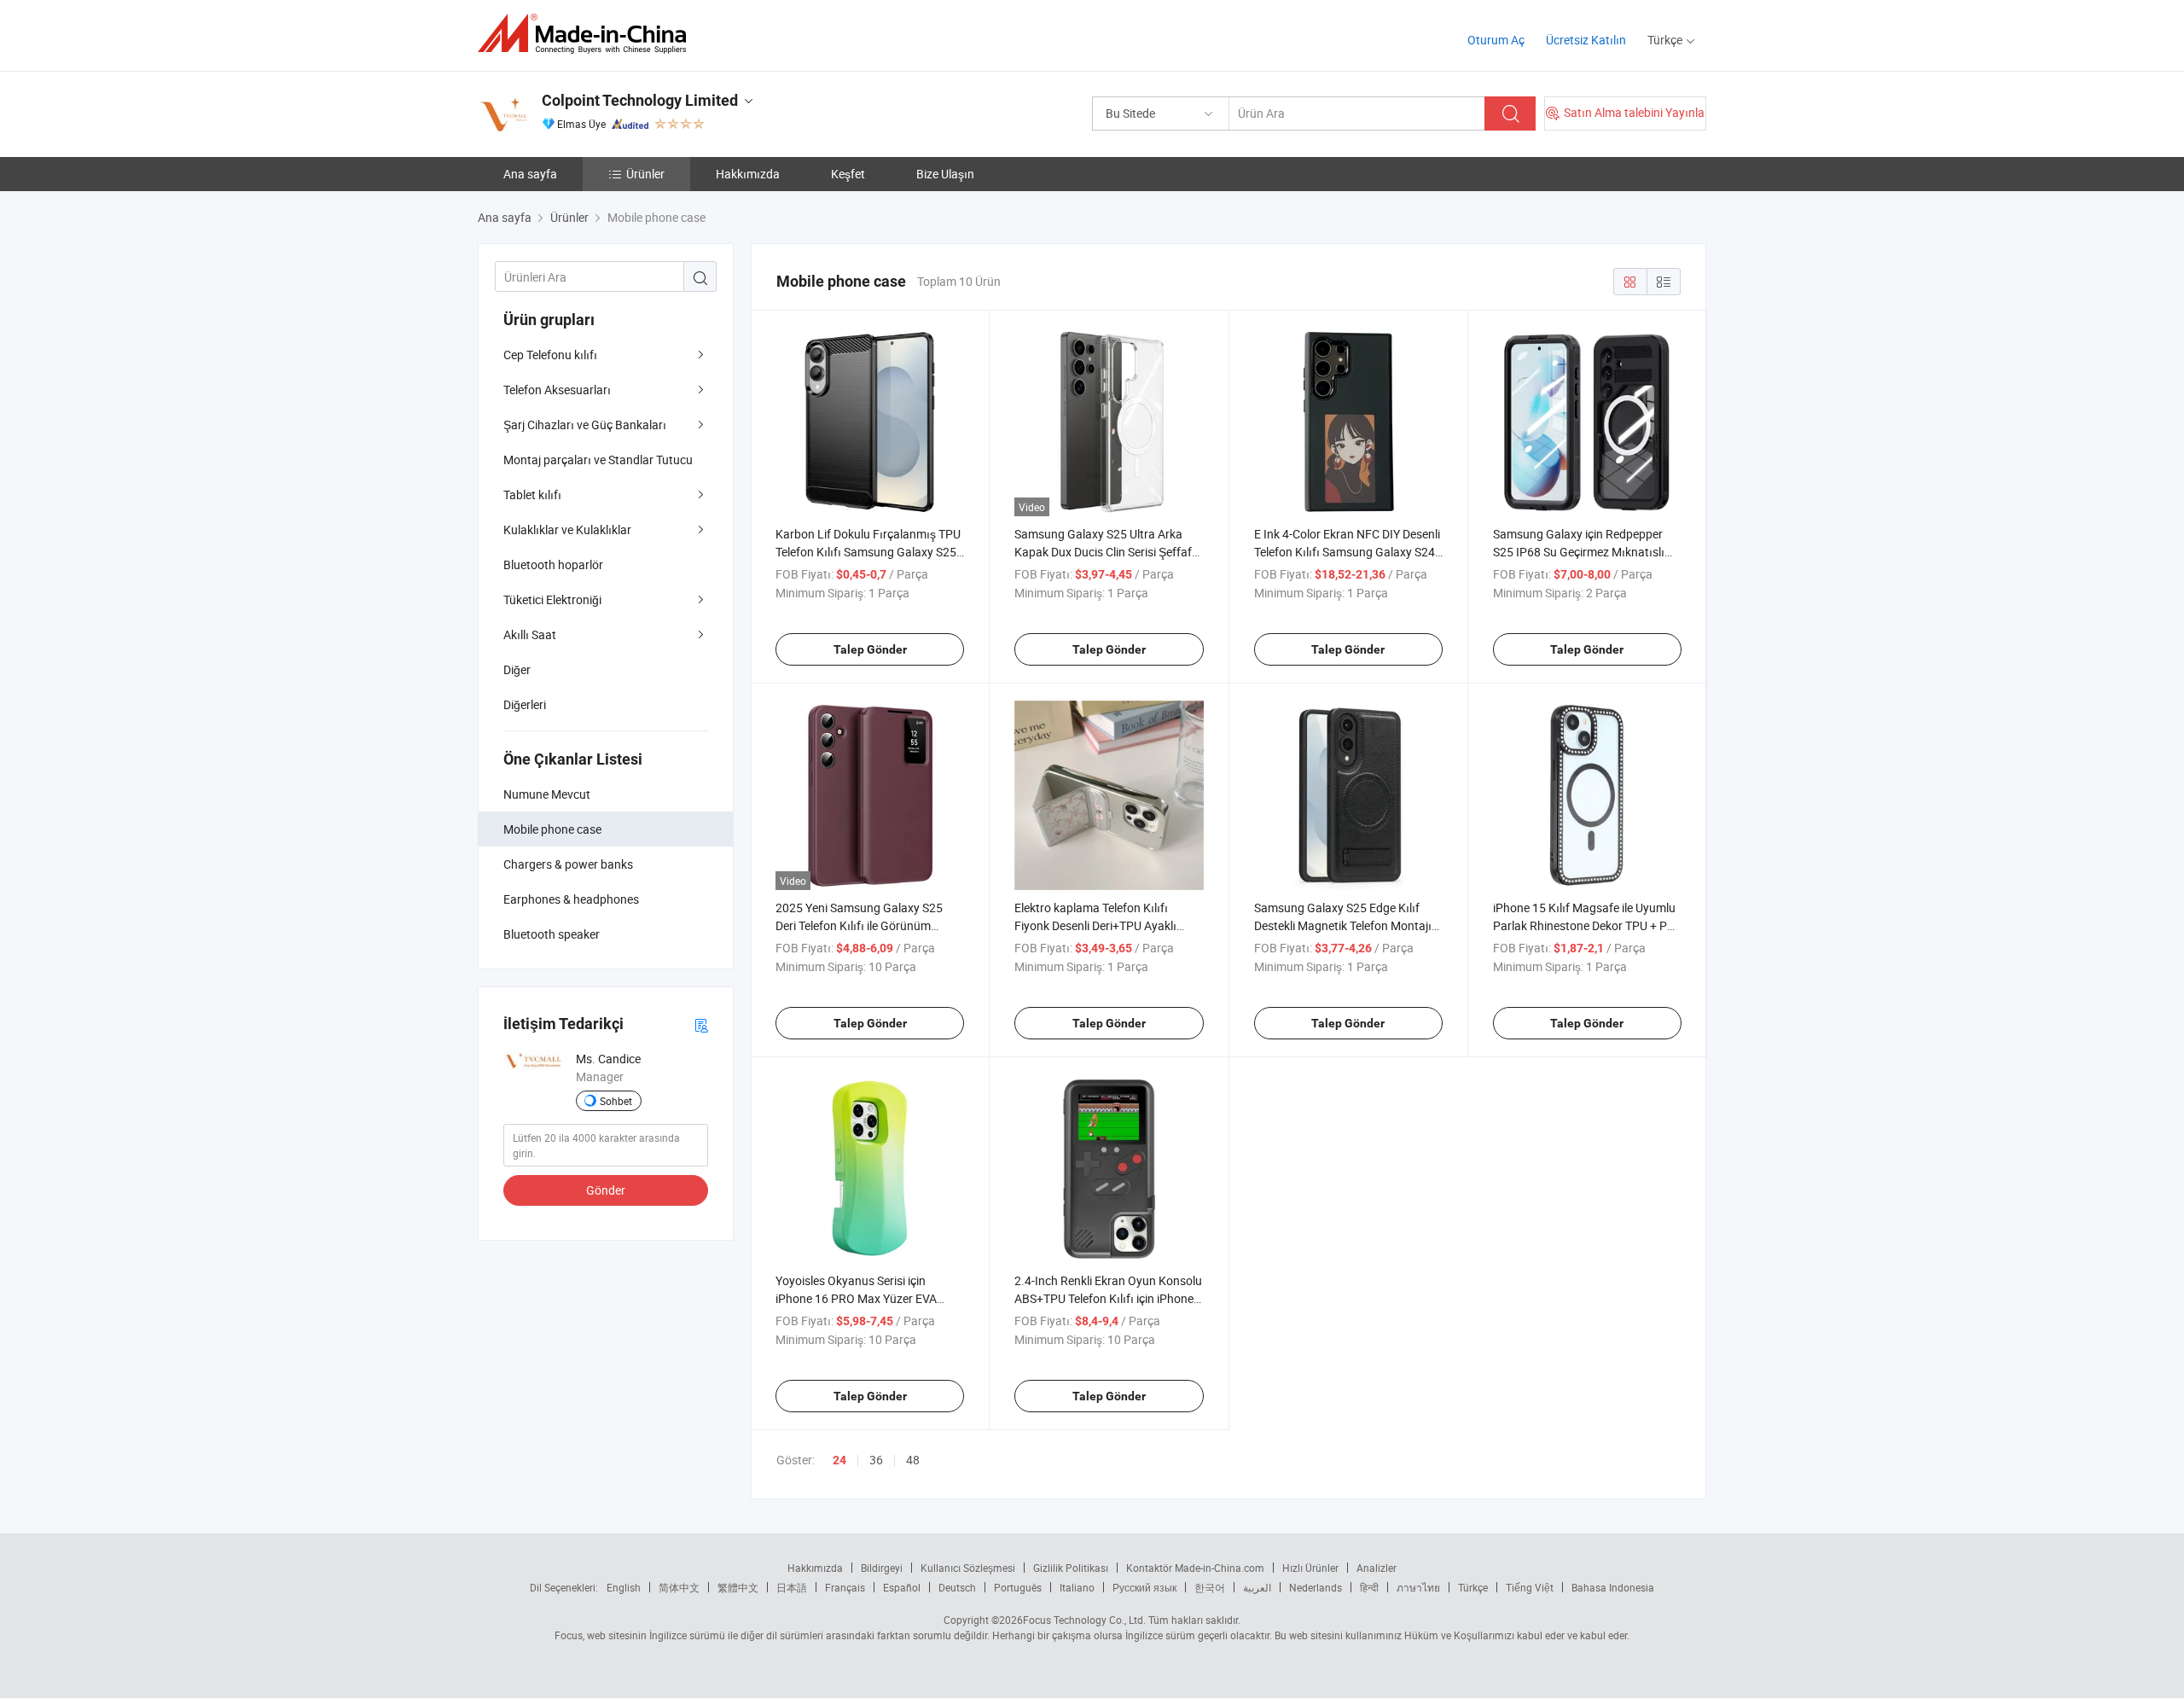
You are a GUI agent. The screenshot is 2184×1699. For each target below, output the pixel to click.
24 (839, 1460)
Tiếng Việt (1530, 1587)
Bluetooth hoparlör (553, 564)
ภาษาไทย (1418, 1587)
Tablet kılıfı (532, 495)
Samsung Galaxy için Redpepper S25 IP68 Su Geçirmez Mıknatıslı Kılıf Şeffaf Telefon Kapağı (1579, 552)
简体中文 (679, 1587)
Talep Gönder (870, 649)
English (624, 1587)
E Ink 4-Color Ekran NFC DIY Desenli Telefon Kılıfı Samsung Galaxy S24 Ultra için (1347, 552)
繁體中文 (738, 1587)
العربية (1257, 1587)
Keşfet (848, 174)
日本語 (792, 1587)
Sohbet (616, 1101)
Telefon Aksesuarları (557, 390)
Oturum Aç (1496, 40)
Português (1018, 1587)
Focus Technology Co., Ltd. (1084, 1620)
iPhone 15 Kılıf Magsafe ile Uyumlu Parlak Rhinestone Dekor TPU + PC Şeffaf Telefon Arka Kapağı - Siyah (1584, 925)
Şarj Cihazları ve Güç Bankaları (585, 425)
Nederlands (1316, 1587)
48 (913, 1460)
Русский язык (1144, 1587)
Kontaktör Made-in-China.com (1195, 1568)
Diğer (517, 669)
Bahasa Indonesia (1613, 1587)
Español (902, 1587)
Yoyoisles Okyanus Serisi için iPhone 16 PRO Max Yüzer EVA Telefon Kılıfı (856, 1298)
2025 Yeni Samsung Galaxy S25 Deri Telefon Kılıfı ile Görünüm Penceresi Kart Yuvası (859, 925)
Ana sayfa (530, 174)
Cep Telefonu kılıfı (550, 355)
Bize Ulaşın (945, 174)
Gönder (606, 1190)
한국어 (1210, 1587)
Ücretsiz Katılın (1586, 40)
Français (845, 1587)
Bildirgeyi (882, 1568)
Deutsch (957, 1587)
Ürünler (645, 174)
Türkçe (1473, 1587)
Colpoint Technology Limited (640, 100)
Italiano (1077, 1587)
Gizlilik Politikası (1071, 1568)
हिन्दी (1369, 1587)
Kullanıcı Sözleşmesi (968, 1568)
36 (876, 1460)
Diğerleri (525, 704)
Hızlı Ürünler (1310, 1568)
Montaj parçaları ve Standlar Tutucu (598, 460)
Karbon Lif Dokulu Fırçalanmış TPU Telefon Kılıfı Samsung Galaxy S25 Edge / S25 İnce (868, 552)
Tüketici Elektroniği (552, 599)
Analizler (1377, 1568)
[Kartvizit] (701, 1024)
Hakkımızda (748, 174)
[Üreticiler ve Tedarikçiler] (587, 34)
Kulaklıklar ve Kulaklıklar (567, 529)
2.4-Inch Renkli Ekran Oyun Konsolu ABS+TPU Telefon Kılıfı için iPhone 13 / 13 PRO (1108, 1298)
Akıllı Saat (530, 634)
